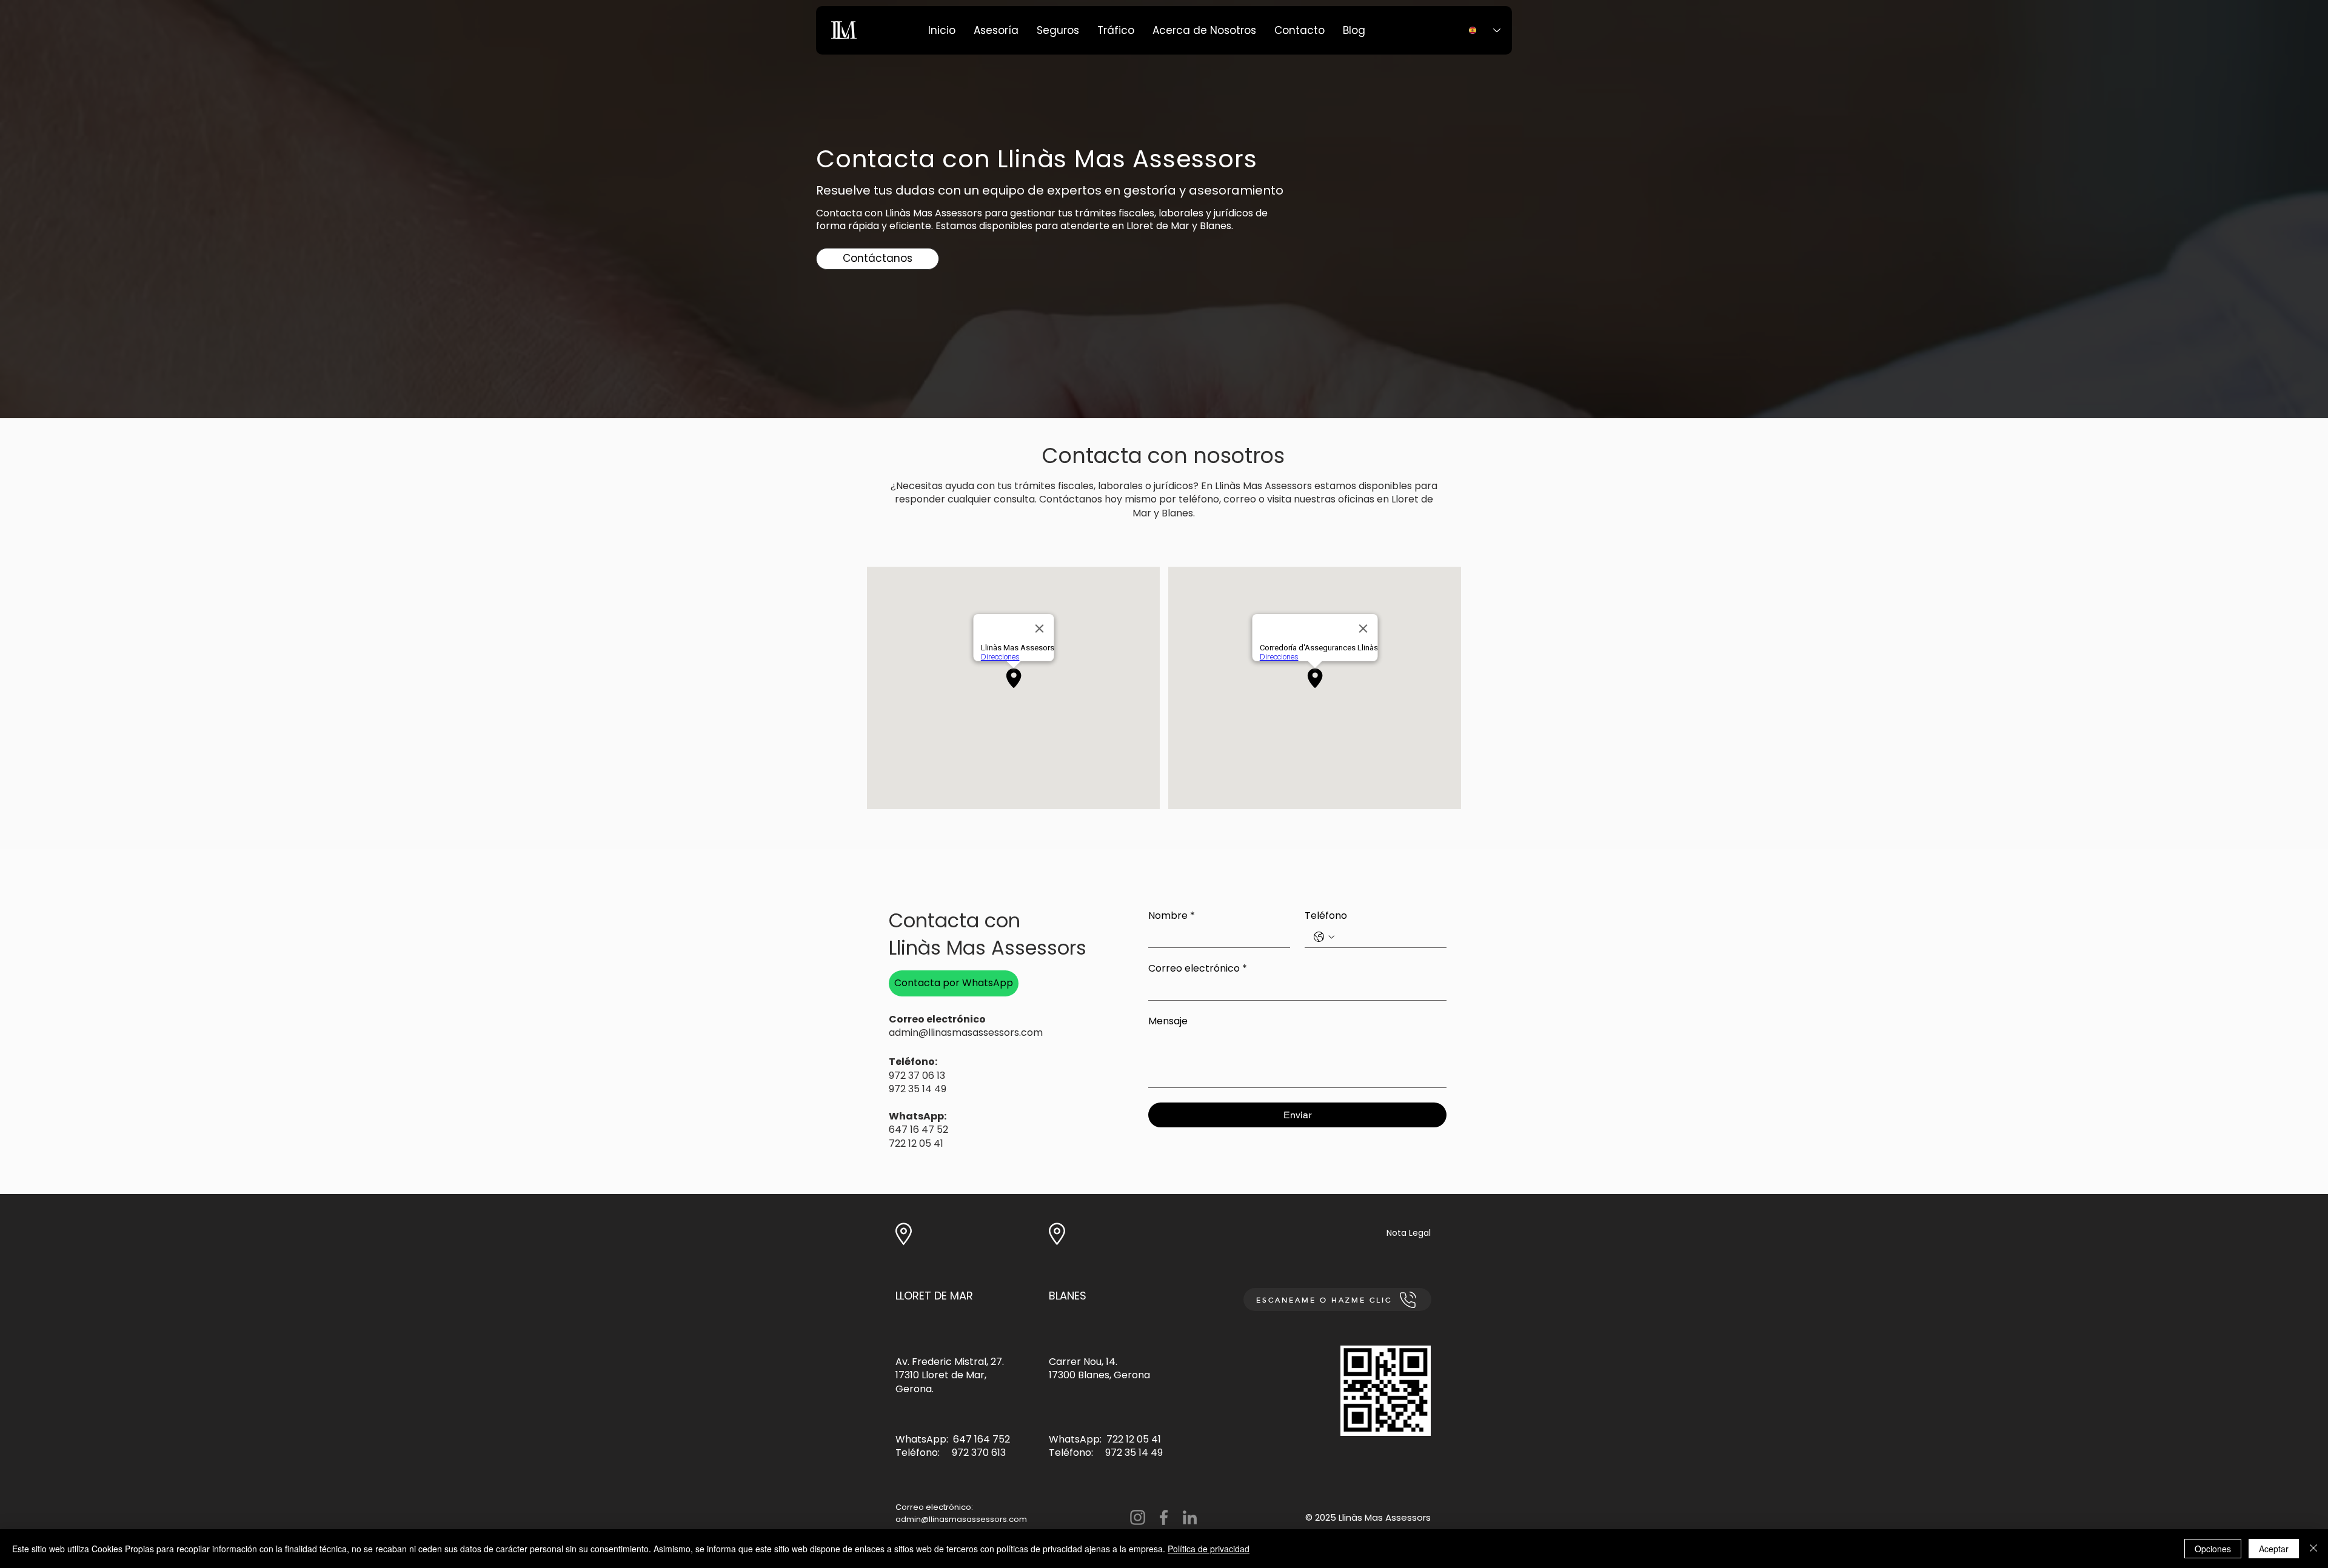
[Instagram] (1138, 1517)
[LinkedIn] (1190, 1517)
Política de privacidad (1209, 1549)
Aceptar (2274, 1549)
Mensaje (1168, 1021)
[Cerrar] (2313, 1549)
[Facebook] (1164, 1517)
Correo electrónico (1198, 969)
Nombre (1172, 916)
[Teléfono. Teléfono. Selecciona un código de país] (1324, 937)
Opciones (2213, 1549)
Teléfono (1326, 916)
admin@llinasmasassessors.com (961, 1519)
